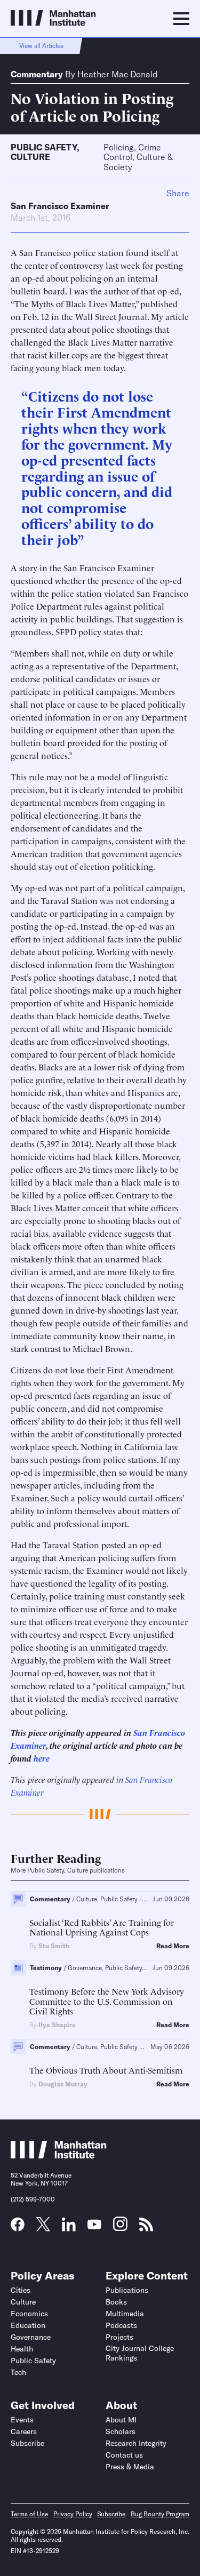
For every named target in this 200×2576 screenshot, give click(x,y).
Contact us (124, 2455)
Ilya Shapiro (57, 2025)
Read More (173, 1946)
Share (178, 193)
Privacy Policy (73, 2514)
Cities (21, 2290)
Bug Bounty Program (160, 2514)
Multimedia (125, 2314)
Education (28, 2325)
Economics (29, 2314)
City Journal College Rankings (140, 2353)
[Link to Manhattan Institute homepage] (59, 2156)
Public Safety (44, 147)
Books (116, 2302)
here (42, 1758)
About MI (121, 2420)
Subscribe (27, 2443)
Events (22, 2420)
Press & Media (130, 2467)
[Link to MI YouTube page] (94, 2226)
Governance (31, 2337)
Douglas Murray (63, 2084)
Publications (127, 2290)
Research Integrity (136, 2443)
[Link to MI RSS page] (146, 2228)
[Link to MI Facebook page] (18, 2228)
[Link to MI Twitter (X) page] (43, 2228)
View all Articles (41, 46)
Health (22, 2349)
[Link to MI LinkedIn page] (69, 2228)
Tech (18, 2372)
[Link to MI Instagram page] (120, 2228)
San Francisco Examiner (60, 206)
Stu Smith (54, 1946)
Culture (30, 157)
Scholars (121, 2431)
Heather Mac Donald (117, 74)
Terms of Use (29, 2514)
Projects (119, 2337)
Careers (24, 2431)
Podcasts (121, 2325)
